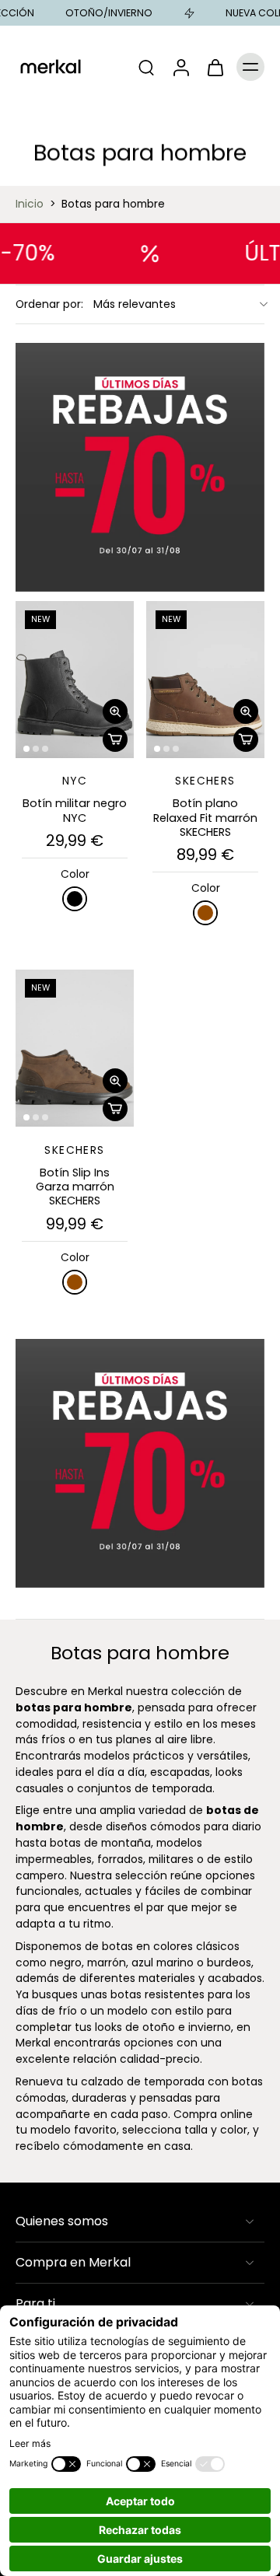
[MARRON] (205, 913)
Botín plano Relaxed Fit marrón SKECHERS (205, 818)
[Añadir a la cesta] (115, 739)
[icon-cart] (215, 67)
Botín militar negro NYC (75, 810)
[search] (146, 67)
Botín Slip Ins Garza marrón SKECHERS (75, 1187)
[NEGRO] (75, 899)
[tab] (26, 749)
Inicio (30, 204)
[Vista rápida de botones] (115, 711)
